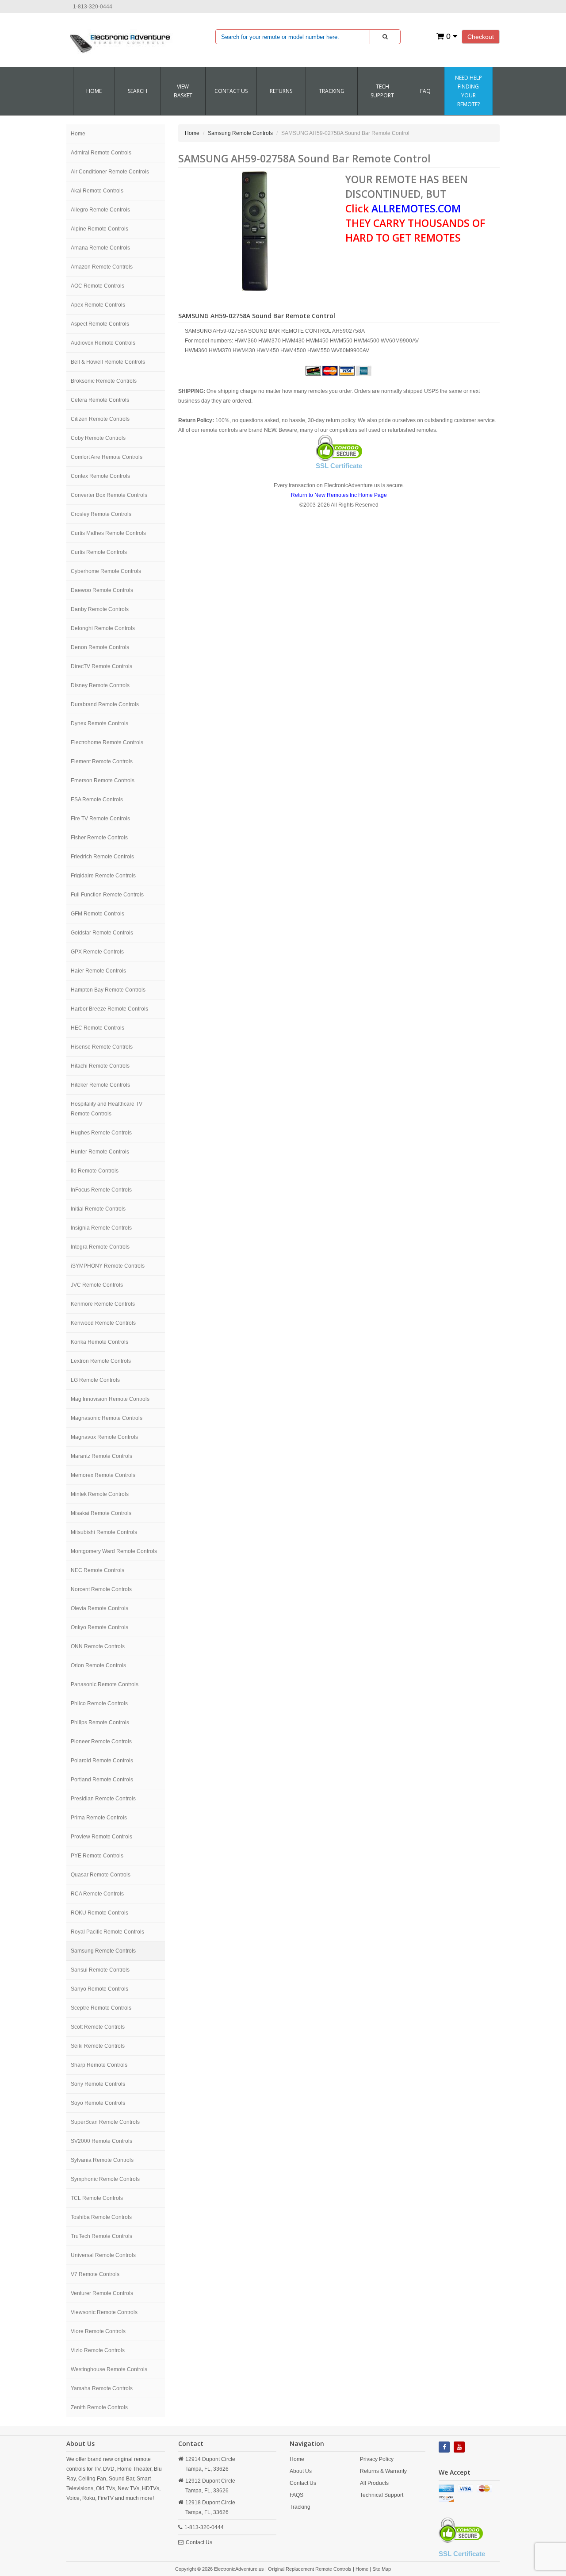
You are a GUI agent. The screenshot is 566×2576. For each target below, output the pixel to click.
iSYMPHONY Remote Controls (108, 1266)
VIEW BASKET (183, 91)
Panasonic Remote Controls (105, 1684)
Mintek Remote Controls (100, 1494)
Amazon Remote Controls (102, 267)
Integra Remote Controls (100, 1247)
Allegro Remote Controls (100, 210)
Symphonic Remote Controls (105, 2179)
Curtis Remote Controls (99, 552)
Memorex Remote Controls (103, 1475)
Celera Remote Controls (100, 400)
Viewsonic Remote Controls (104, 2312)
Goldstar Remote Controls (102, 933)
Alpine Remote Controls (99, 229)
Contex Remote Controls (100, 476)
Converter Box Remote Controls (109, 495)
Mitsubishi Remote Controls (104, 1532)
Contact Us (199, 2542)
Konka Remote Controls (99, 1342)
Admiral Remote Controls (101, 153)
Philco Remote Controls (99, 1703)
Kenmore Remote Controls (103, 1304)
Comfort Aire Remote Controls (107, 457)
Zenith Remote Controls (99, 2407)
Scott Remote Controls (98, 2027)
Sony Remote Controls (98, 2084)
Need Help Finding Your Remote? (468, 91)
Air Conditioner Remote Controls (110, 172)
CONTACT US (231, 91)
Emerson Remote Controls (103, 780)
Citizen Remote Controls (100, 419)
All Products (374, 2483)
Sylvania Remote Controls (102, 2160)
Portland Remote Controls (102, 1780)
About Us (301, 2471)
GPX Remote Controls (97, 952)
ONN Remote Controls (98, 1646)
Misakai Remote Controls (101, 1513)
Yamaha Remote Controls (102, 2388)
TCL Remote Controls (97, 2198)
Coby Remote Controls (98, 438)
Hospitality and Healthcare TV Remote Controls (107, 1109)
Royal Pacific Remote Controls (107, 1932)
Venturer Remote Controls (102, 2293)
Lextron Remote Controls (101, 1361)
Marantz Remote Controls (101, 1456)
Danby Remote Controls (100, 609)
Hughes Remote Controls (101, 1133)
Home (94, 91)
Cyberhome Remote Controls (106, 571)
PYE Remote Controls (97, 1856)
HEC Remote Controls (98, 1028)
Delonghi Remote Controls (103, 628)
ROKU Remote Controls (99, 1913)
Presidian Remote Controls (103, 1799)
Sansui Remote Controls (100, 1970)
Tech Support (382, 91)
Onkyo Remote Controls (99, 1627)
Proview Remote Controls (101, 1837)
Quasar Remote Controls (101, 1875)
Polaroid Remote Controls (102, 1761)
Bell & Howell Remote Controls (108, 362)
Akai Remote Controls (97, 191)
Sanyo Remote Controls (99, 1989)
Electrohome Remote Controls (107, 742)
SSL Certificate (339, 466)
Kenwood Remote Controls (103, 1323)
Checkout (481, 37)
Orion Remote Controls (98, 1665)
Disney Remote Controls (100, 685)
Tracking (332, 91)
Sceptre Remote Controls (101, 2008)
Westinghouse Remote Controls (109, 2369)
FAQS (296, 2495)
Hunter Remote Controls (100, 1152)
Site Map (382, 2569)
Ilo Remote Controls (95, 1171)
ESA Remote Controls (97, 800)
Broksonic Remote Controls (104, 381)
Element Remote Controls (102, 761)
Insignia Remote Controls (101, 1228)
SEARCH (138, 91)
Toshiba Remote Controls (101, 2217)
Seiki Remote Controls (98, 2046)
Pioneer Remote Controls (101, 1742)
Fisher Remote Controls (99, 838)
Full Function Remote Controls (107, 895)
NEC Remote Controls (98, 1570)
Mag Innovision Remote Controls (110, 1399)
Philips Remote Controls (100, 1722)
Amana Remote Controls (100, 248)
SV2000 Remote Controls (101, 2141)
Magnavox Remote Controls (104, 1437)
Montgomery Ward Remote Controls (114, 1551)
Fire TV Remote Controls (100, 819)
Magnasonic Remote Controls (107, 1418)
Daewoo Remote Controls (102, 590)
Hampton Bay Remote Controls (108, 990)
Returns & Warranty (383, 2471)
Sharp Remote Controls (99, 2065)
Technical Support (382, 2495)
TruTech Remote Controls (101, 2236)
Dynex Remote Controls (99, 723)
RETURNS (281, 91)
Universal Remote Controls (103, 2255)
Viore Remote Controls (98, 2331)
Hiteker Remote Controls (100, 1085)
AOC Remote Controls (98, 286)
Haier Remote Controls (98, 971)
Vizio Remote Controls (98, 2350)
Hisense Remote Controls (102, 1047)
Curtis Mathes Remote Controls (108, 533)
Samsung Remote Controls (103, 1951)
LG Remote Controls (95, 1380)
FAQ (425, 91)
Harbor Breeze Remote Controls (109, 1009)
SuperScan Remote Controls (105, 2122)
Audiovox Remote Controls (103, 343)
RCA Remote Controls (97, 1894)
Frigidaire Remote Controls (103, 876)
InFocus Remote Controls (101, 1190)
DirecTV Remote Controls (101, 666)
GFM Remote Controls (98, 914)
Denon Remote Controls (100, 647)
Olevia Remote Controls (99, 1608)
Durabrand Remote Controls (105, 704)
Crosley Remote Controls (101, 514)
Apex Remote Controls (98, 305)
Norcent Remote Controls (101, 1589)
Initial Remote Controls (98, 1209)
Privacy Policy (377, 2459)
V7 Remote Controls (95, 2274)
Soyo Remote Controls (98, 2103)
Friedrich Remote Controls (102, 857)
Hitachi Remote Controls (100, 1066)
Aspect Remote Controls (100, 324)
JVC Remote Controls (97, 1285)
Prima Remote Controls (99, 1818)
